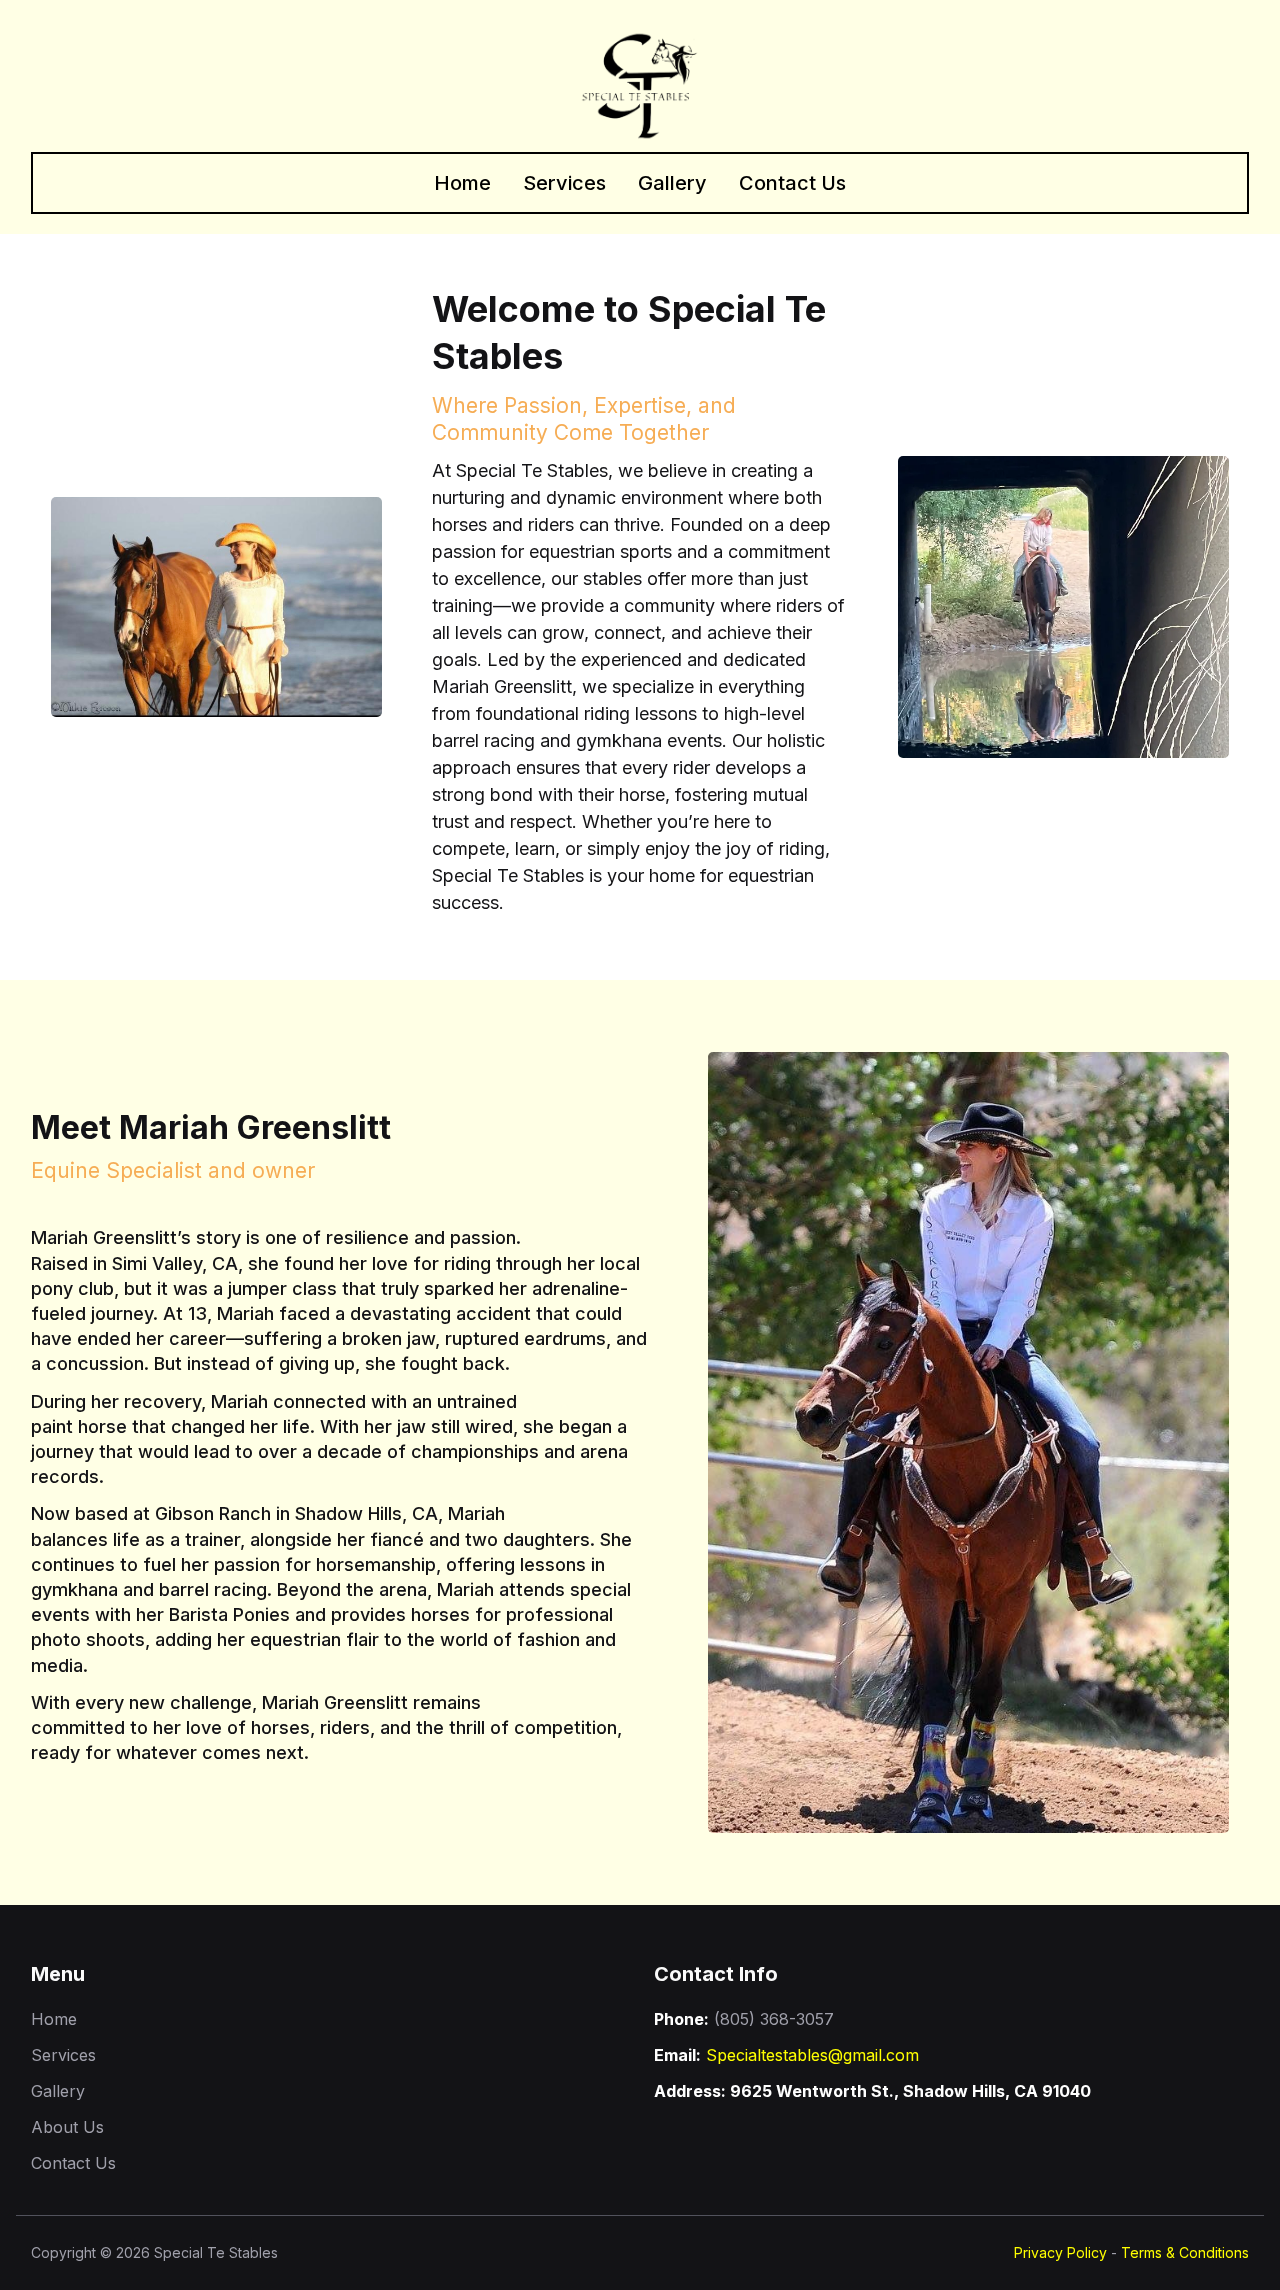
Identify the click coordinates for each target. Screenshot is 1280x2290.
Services (564, 183)
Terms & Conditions (1185, 2252)
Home (462, 183)
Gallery (672, 183)
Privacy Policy (1060, 2252)
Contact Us (792, 183)
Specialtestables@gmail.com (812, 2055)
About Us (67, 2127)
